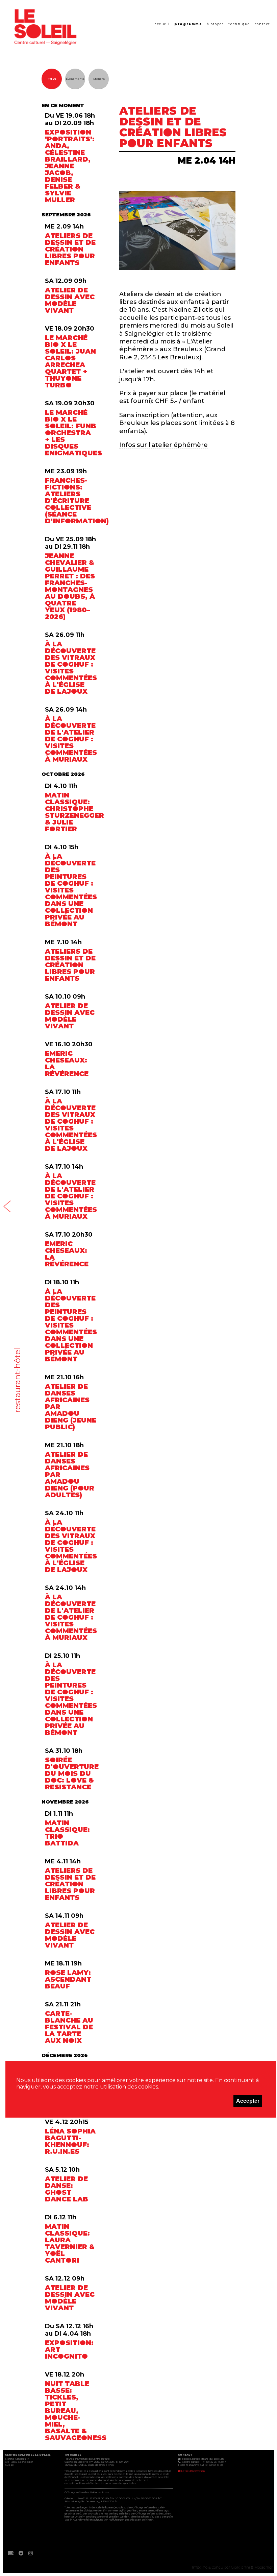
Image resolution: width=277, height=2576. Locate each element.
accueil (162, 24)
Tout (52, 79)
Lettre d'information (193, 2471)
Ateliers (99, 79)
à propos (216, 24)
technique (239, 24)
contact (262, 24)
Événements (75, 79)
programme (188, 24)
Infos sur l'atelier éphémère (163, 445)
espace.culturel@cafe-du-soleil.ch (203, 2459)
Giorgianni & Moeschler (252, 2567)
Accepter (248, 2101)
